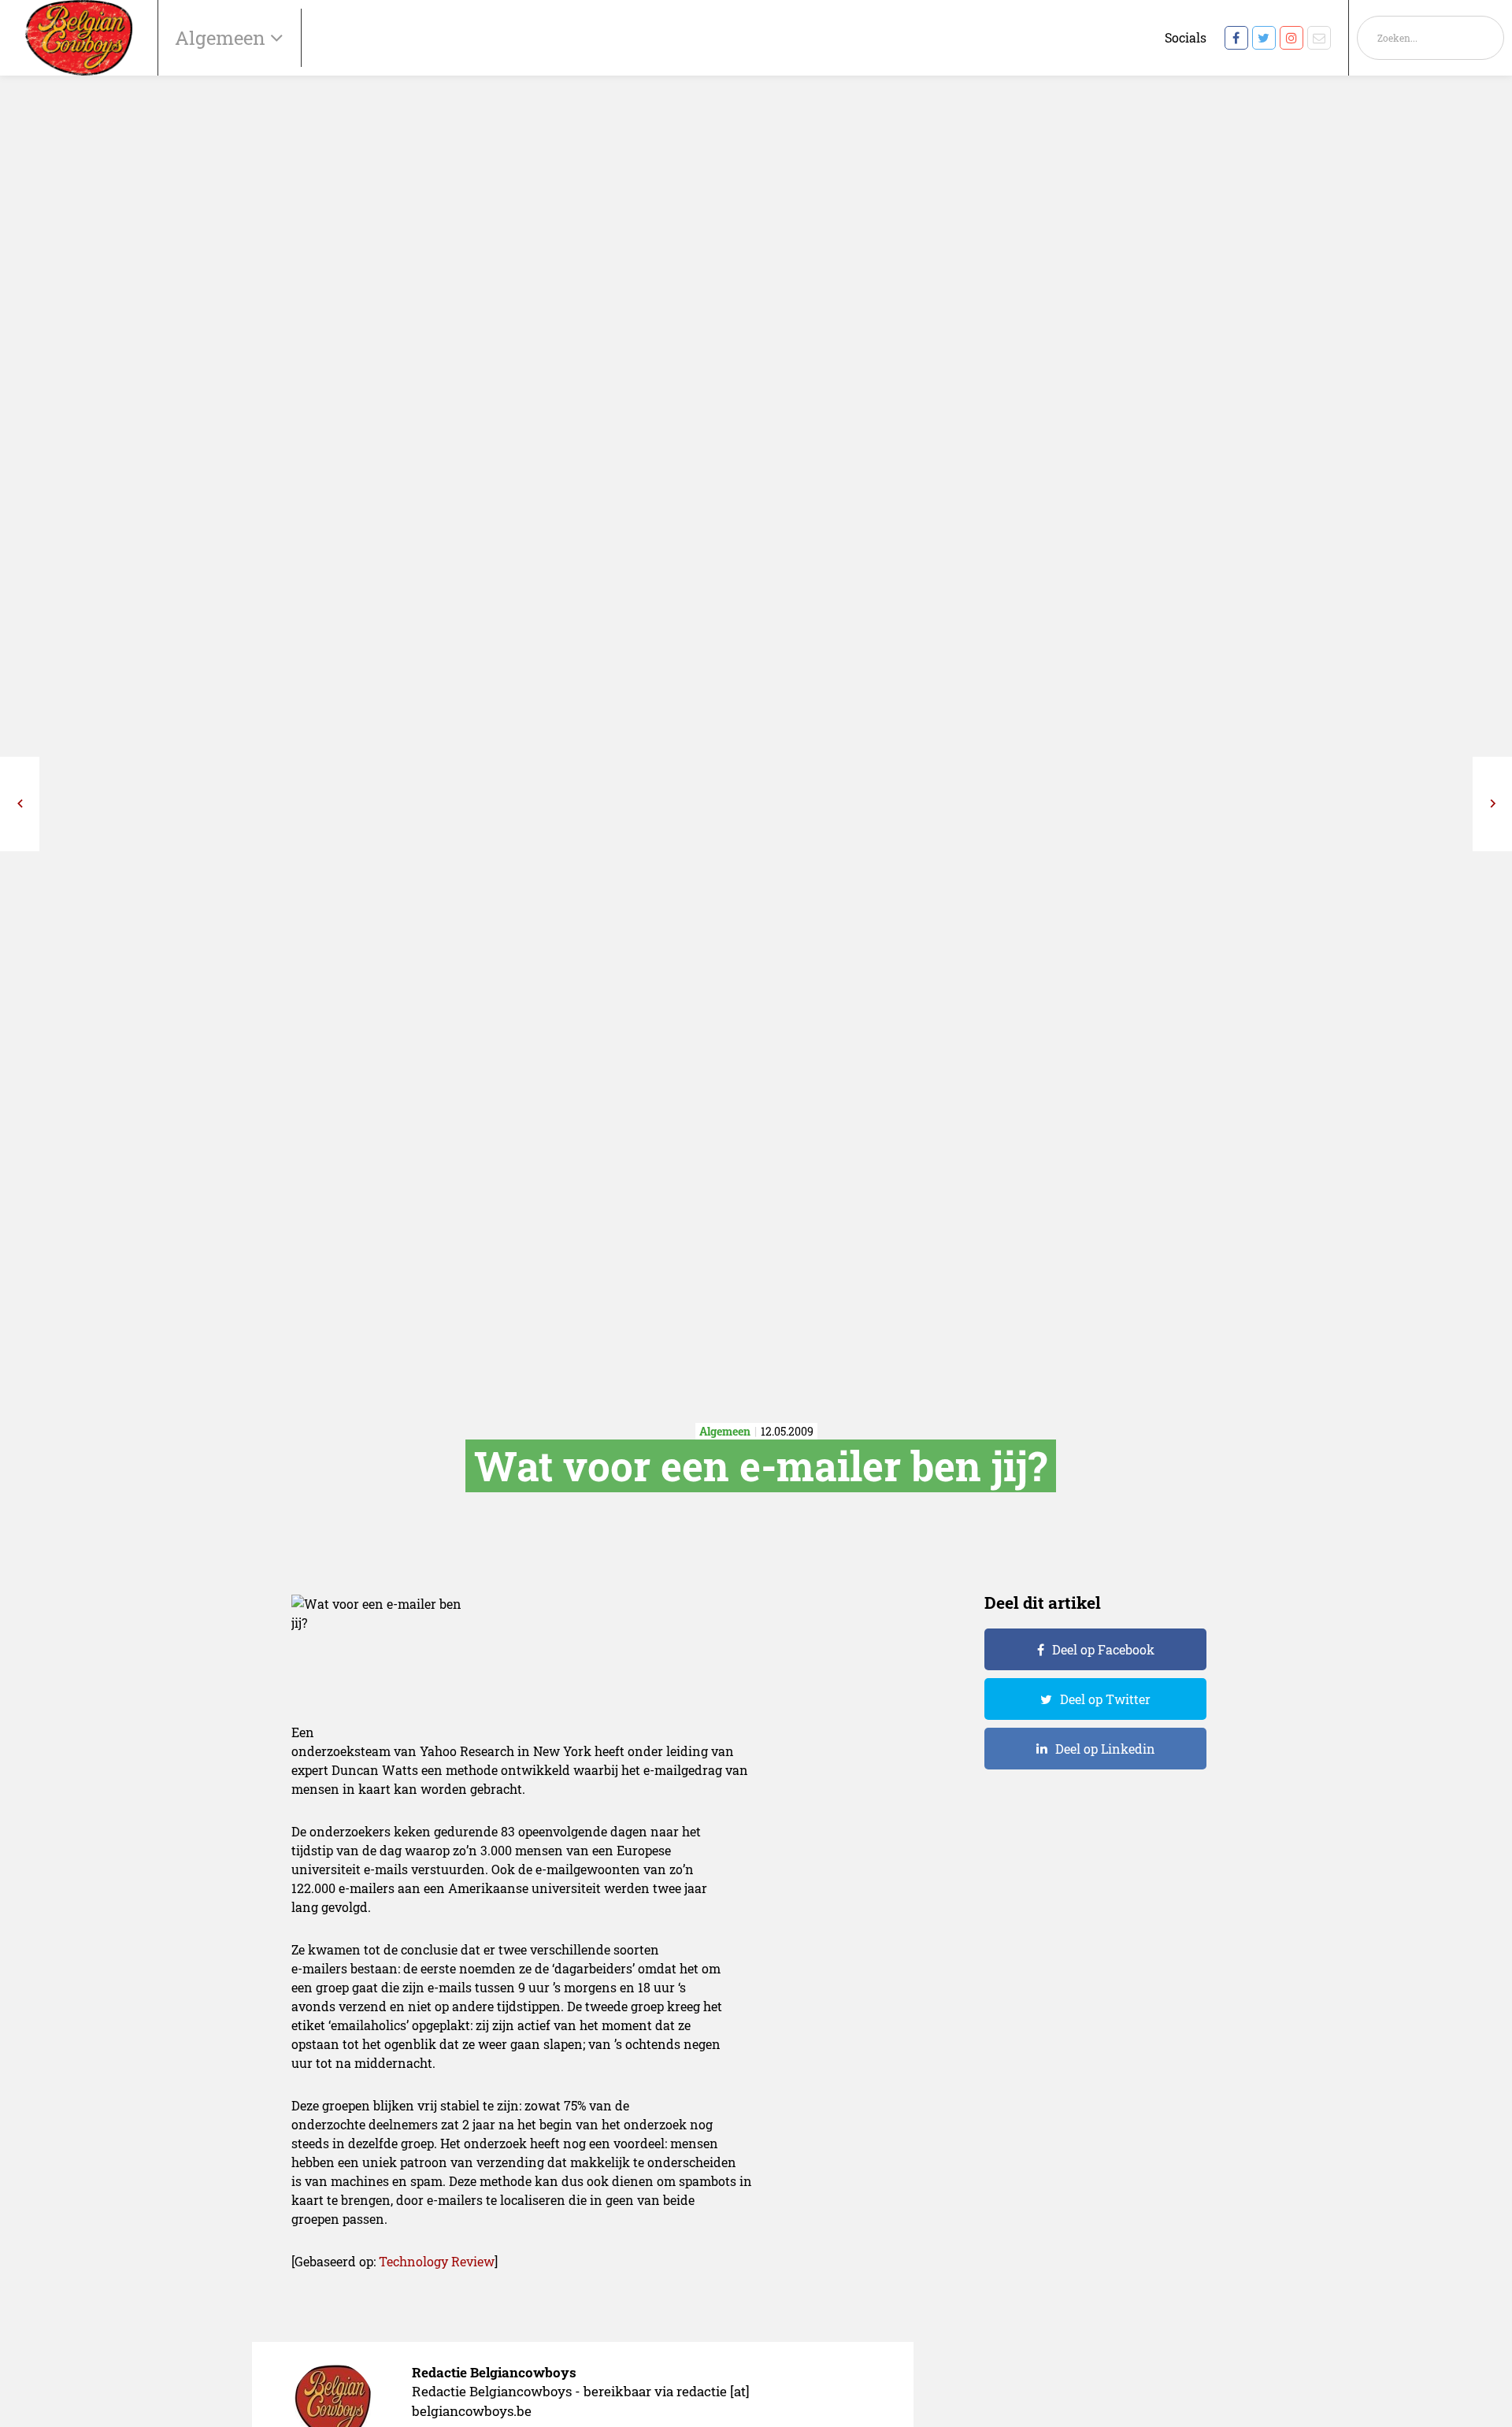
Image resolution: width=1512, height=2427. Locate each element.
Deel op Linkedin (1105, 1749)
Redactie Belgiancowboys (494, 2372)
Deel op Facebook (1103, 1649)
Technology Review (437, 2261)
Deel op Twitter (1105, 1699)
